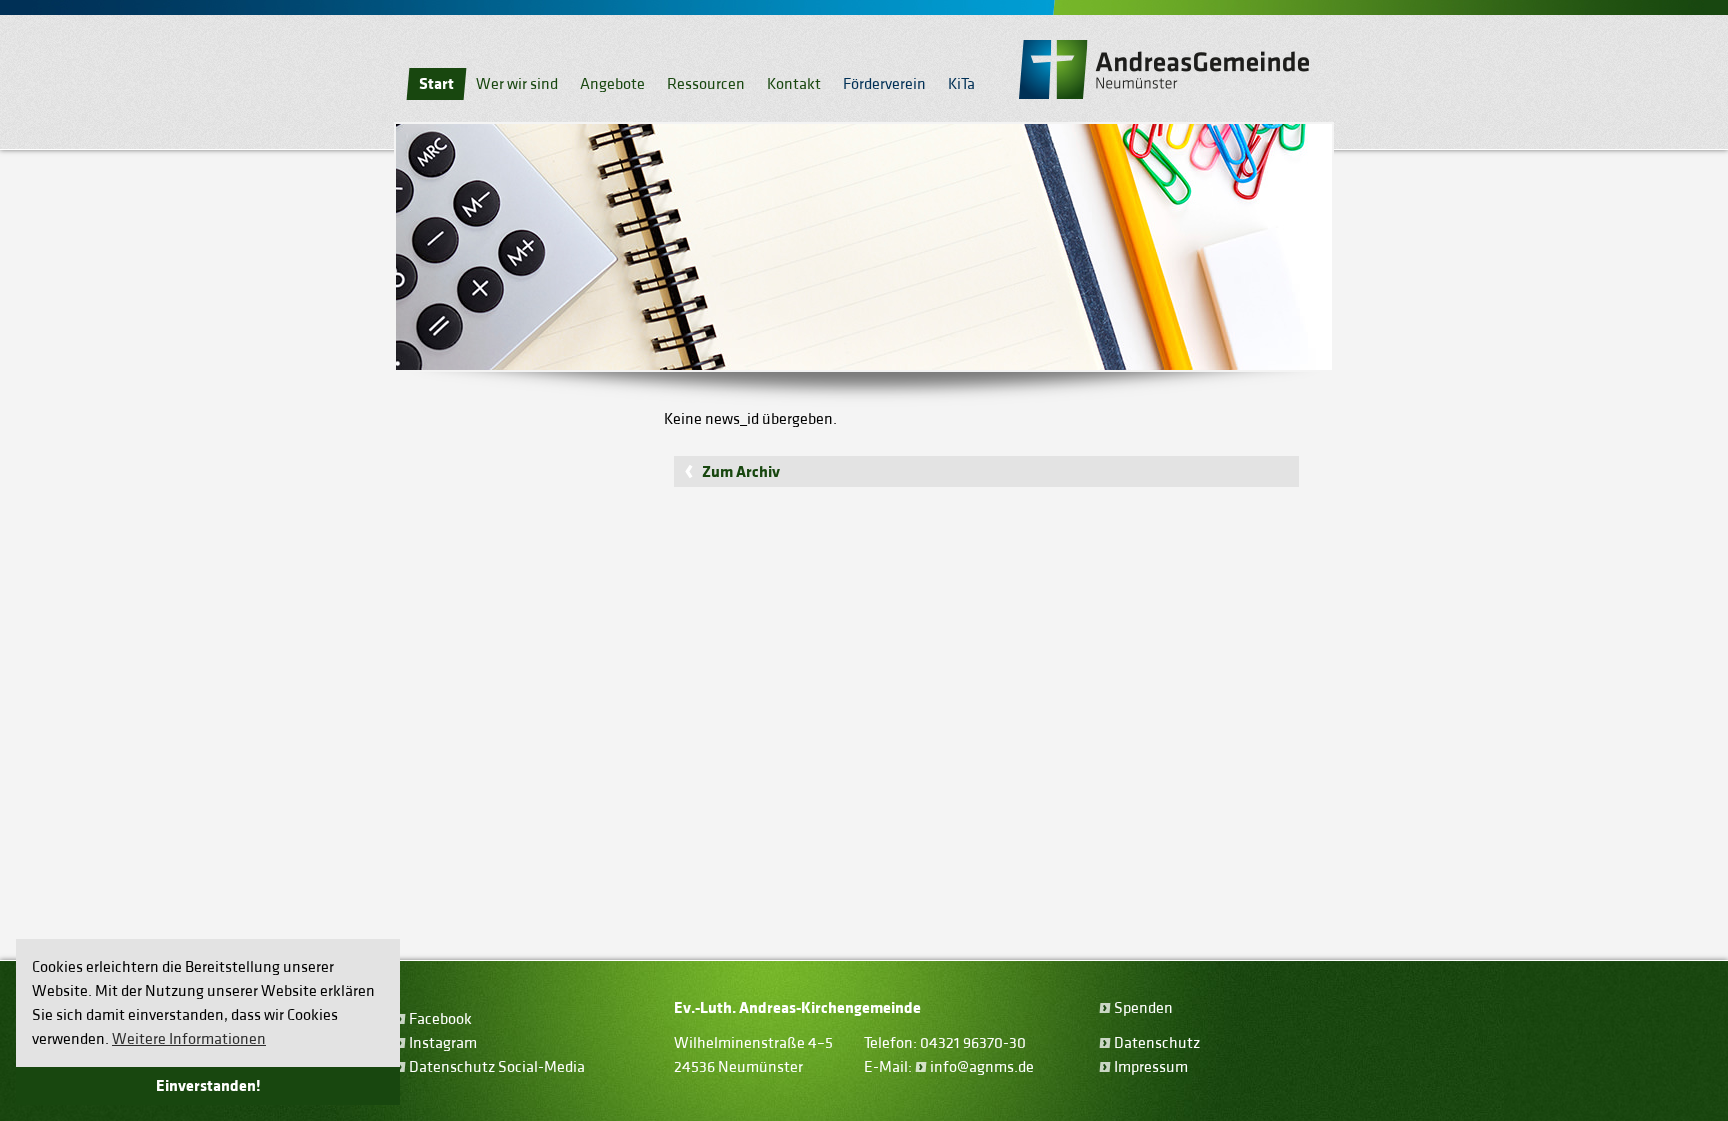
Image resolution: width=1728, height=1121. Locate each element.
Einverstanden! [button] (208, 1086)
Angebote (612, 84)
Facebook (440, 1019)
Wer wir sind (517, 84)
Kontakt (794, 84)
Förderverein (884, 84)
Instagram (443, 1043)
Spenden (1143, 1008)
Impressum (1151, 1067)
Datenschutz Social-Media (497, 1067)
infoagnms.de (982, 1067)
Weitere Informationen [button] (189, 1039)
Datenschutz (1157, 1043)
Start (436, 84)
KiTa (961, 84)
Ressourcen (706, 84)
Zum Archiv (741, 472)
